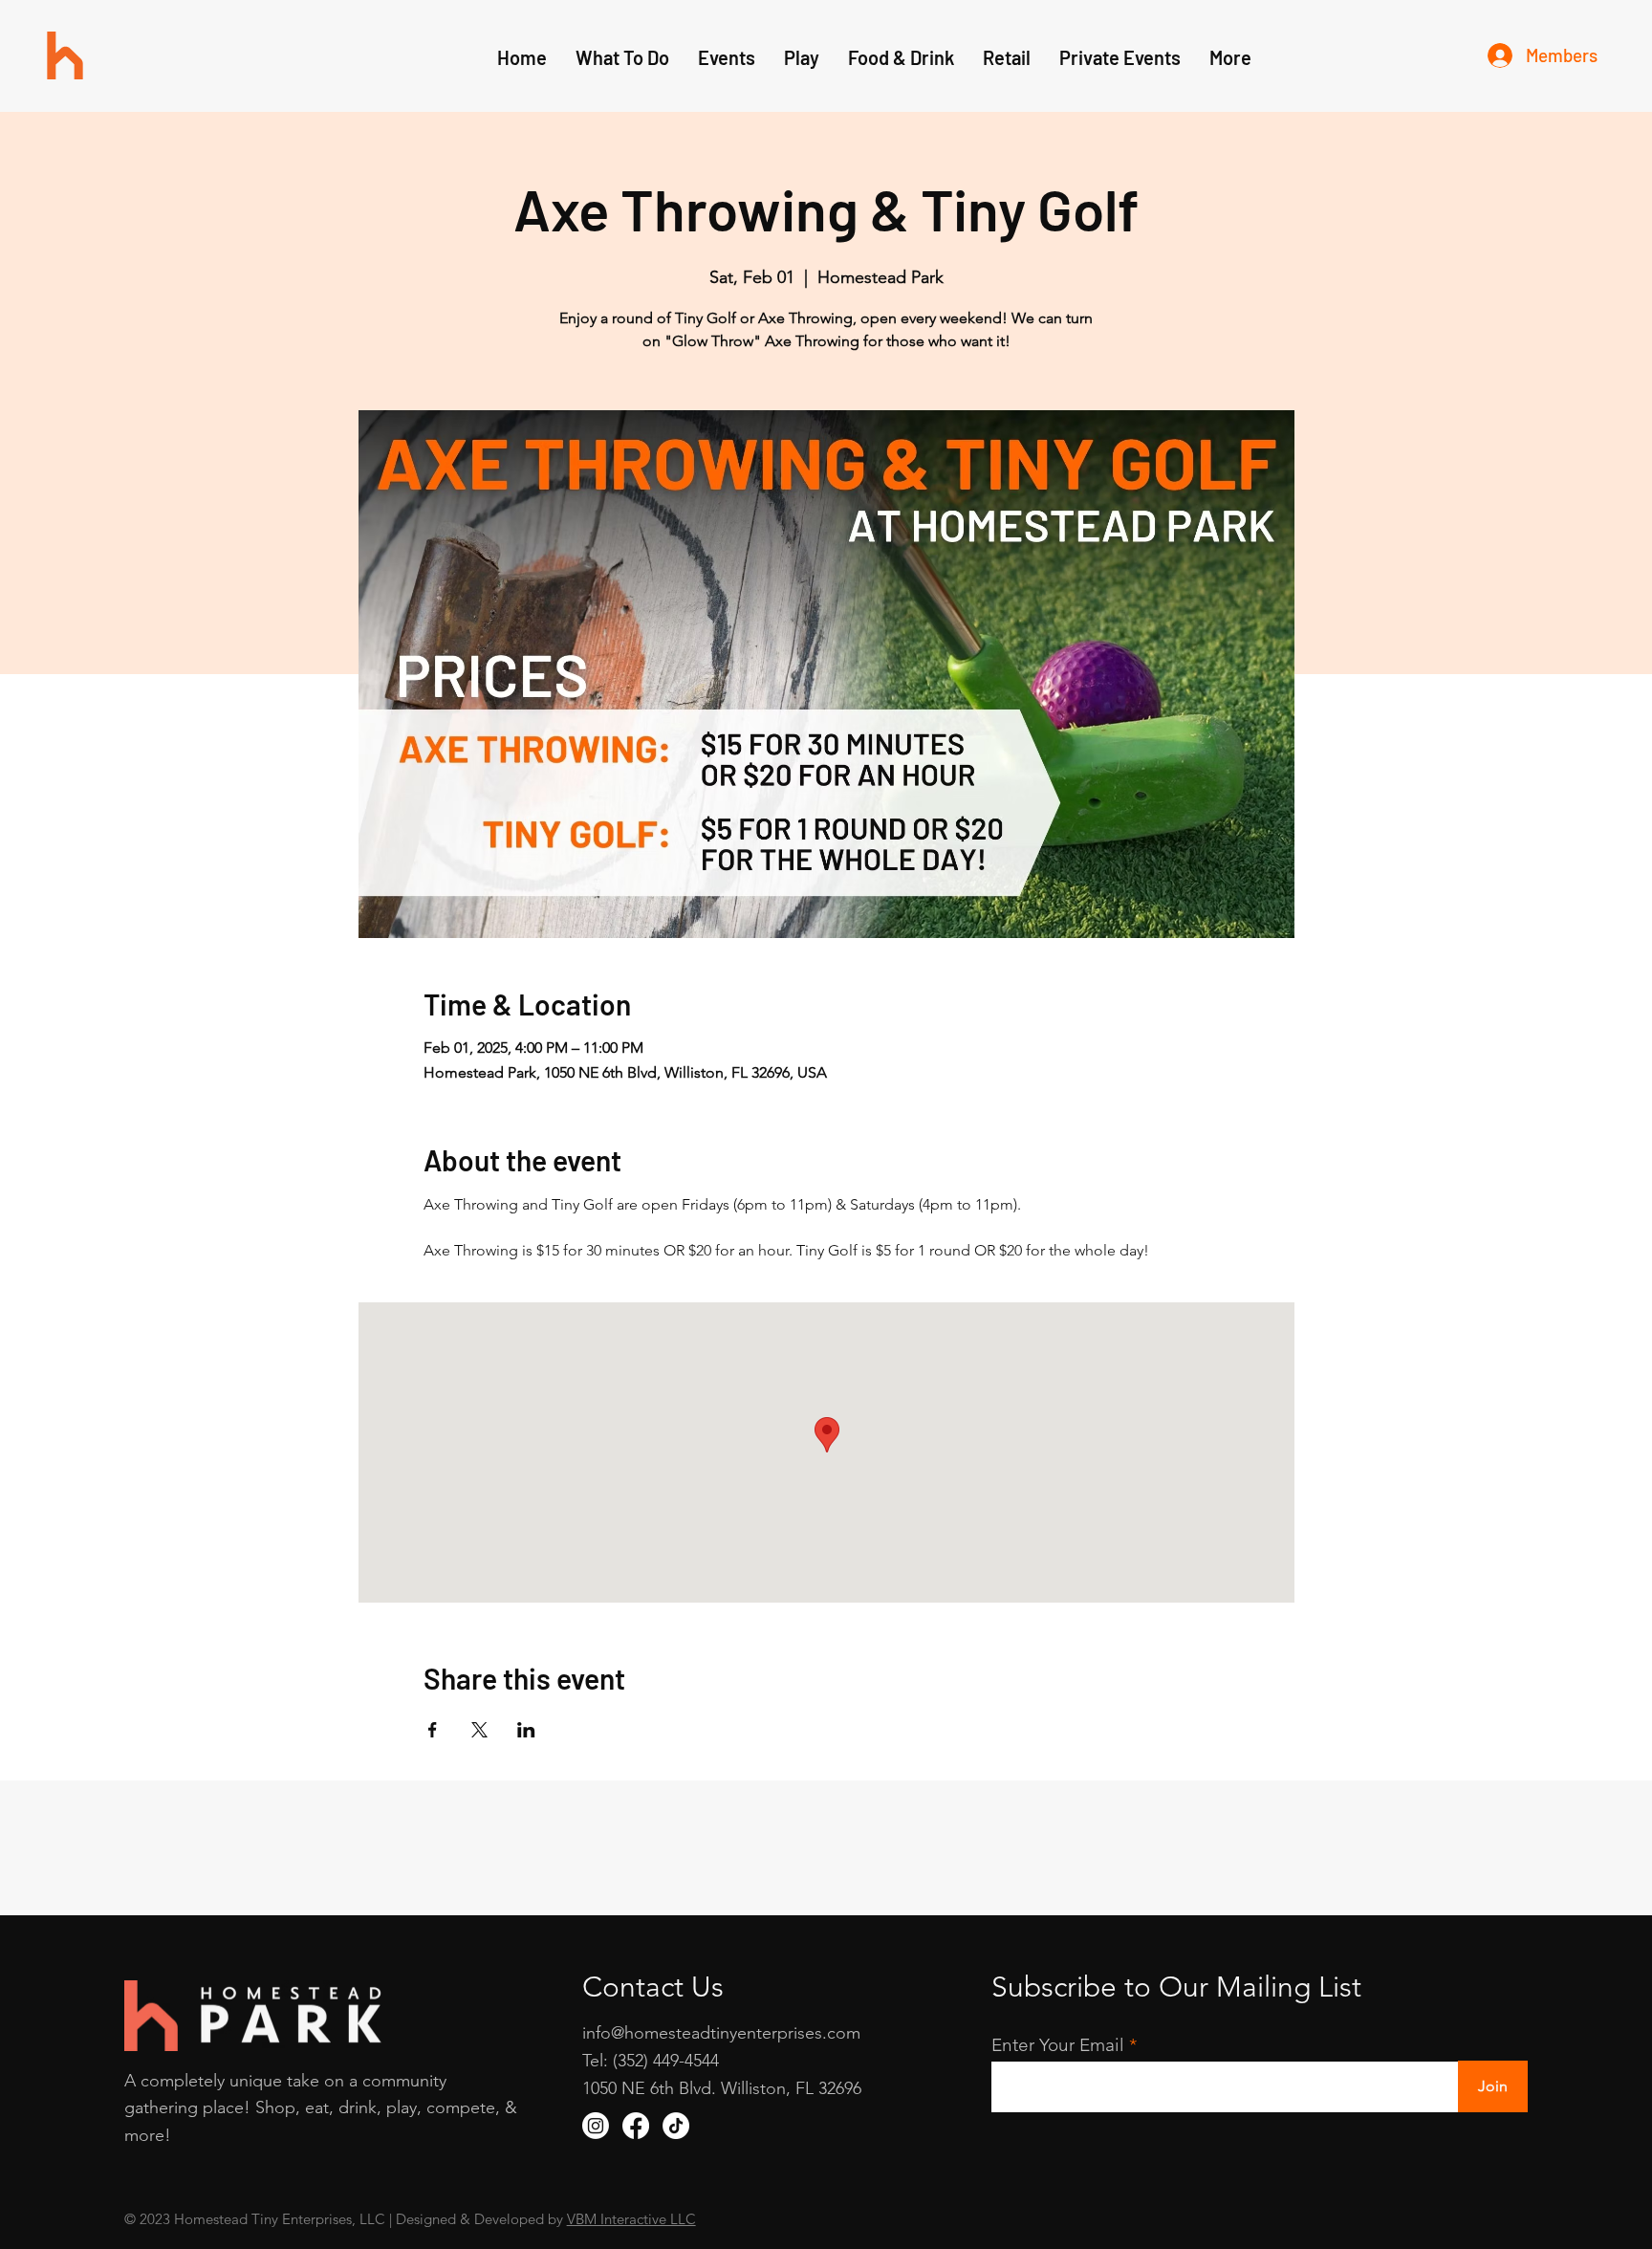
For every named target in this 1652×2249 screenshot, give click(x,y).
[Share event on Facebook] (433, 1730)
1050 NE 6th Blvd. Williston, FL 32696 (722, 2088)
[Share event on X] (479, 1730)
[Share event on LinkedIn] (526, 1730)
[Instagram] (596, 2126)
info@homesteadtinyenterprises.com (721, 2033)
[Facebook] (636, 2126)
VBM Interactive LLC (631, 2219)
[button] (802, 57)
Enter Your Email (1058, 2045)
